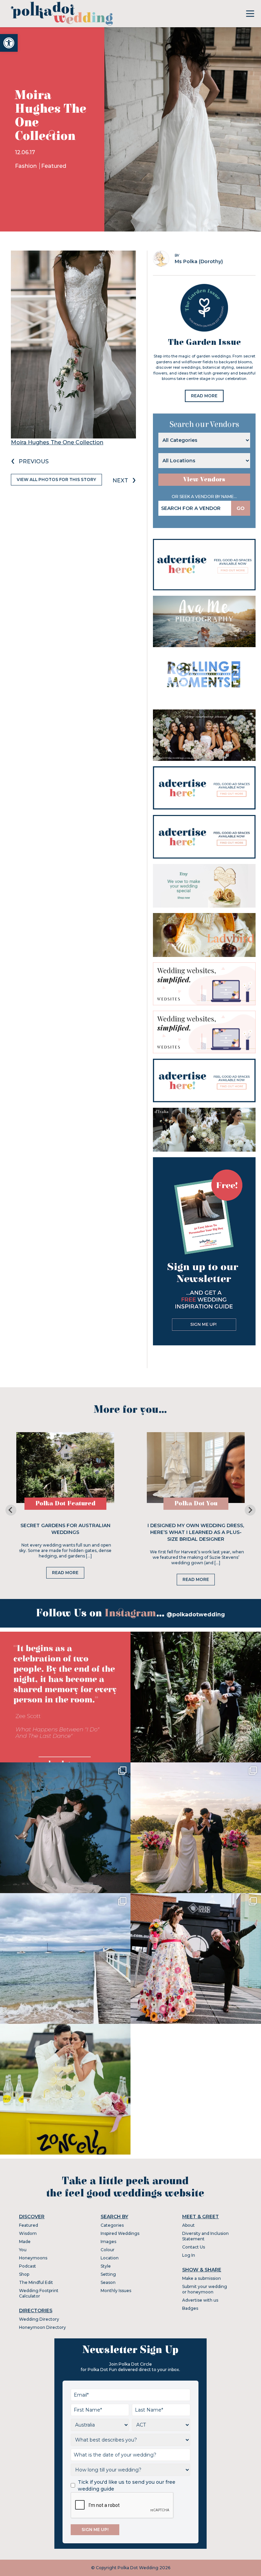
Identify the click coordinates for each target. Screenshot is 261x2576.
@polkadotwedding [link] (196, 1614)
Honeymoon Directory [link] (42, 2327)
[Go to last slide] (11, 1510)
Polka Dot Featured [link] (65, 1503)
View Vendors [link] (204, 479)
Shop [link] (24, 2274)
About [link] (188, 2225)
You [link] (23, 2250)
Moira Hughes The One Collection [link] (57, 442)
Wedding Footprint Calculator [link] (39, 2293)
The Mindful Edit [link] (36, 2282)
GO (241, 508)
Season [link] (108, 2282)
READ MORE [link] (204, 396)
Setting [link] (108, 2274)
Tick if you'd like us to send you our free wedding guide (127, 2485)
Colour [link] (108, 2250)
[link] (9, 43)
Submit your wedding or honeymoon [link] (205, 2289)
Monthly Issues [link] (116, 2291)
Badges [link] (190, 2308)
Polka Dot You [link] (196, 1503)
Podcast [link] (28, 2266)
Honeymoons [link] (33, 2258)
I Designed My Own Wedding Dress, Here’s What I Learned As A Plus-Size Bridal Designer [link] (196, 1532)
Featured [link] (54, 166)
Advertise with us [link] (200, 2300)
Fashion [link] (27, 166)
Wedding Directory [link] (39, 2319)
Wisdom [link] (28, 2233)
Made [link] (25, 2242)
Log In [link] (189, 2255)
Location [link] (110, 2258)
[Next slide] (250, 1510)
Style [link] (106, 2266)
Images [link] (108, 2242)
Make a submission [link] (202, 2278)
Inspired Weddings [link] (120, 2233)
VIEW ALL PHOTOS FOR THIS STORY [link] (56, 479)
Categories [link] (112, 2225)
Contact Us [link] (194, 2247)
